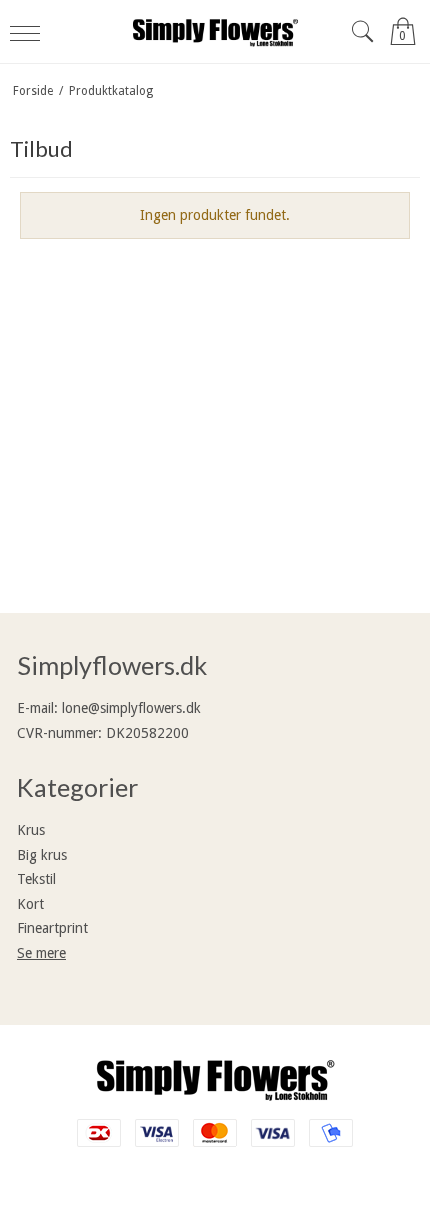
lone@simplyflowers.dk (131, 708)
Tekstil (36, 879)
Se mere (41, 953)
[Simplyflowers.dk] (215, 31)
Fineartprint (52, 928)
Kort (30, 904)
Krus (31, 830)
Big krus (42, 855)
